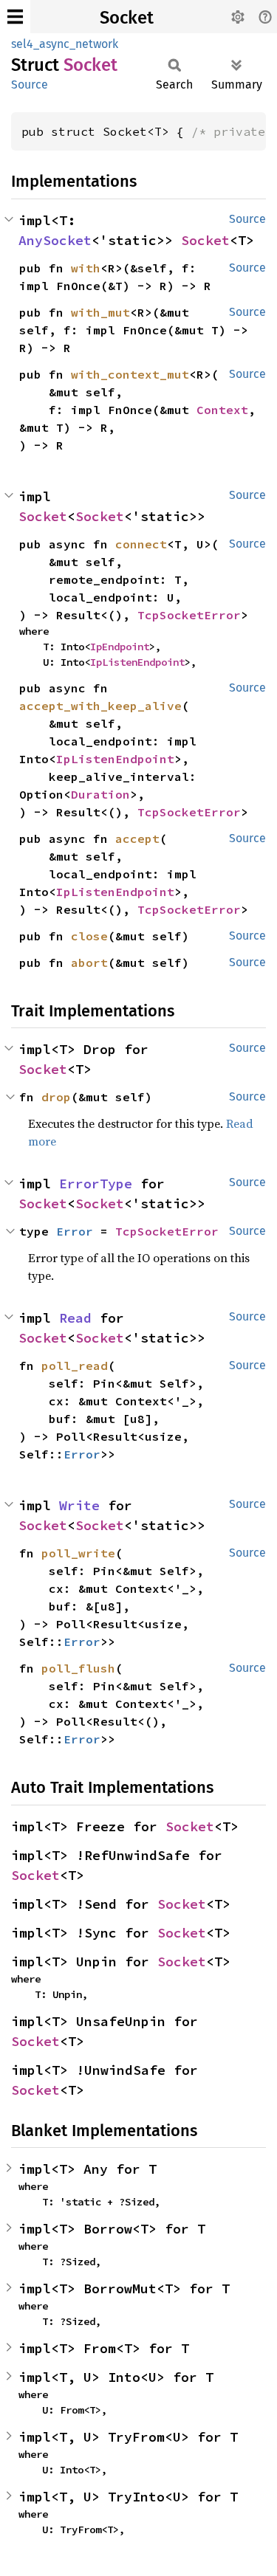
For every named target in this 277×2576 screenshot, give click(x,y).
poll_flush (78, 1668)
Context (222, 410)
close (89, 936)
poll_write (78, 1553)
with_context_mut (130, 374)
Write (79, 1505)
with (86, 268)
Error (75, 1231)
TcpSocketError (189, 615)
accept (137, 838)
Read (75, 1318)
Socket (127, 18)
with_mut (100, 312)
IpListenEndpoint (137, 662)
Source (30, 85)
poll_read (75, 1366)
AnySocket (55, 240)
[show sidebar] (15, 17)
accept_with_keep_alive (100, 706)
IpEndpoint (120, 647)
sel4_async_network (65, 44)
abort (89, 962)
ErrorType (96, 1184)
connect (141, 544)
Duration (100, 794)
